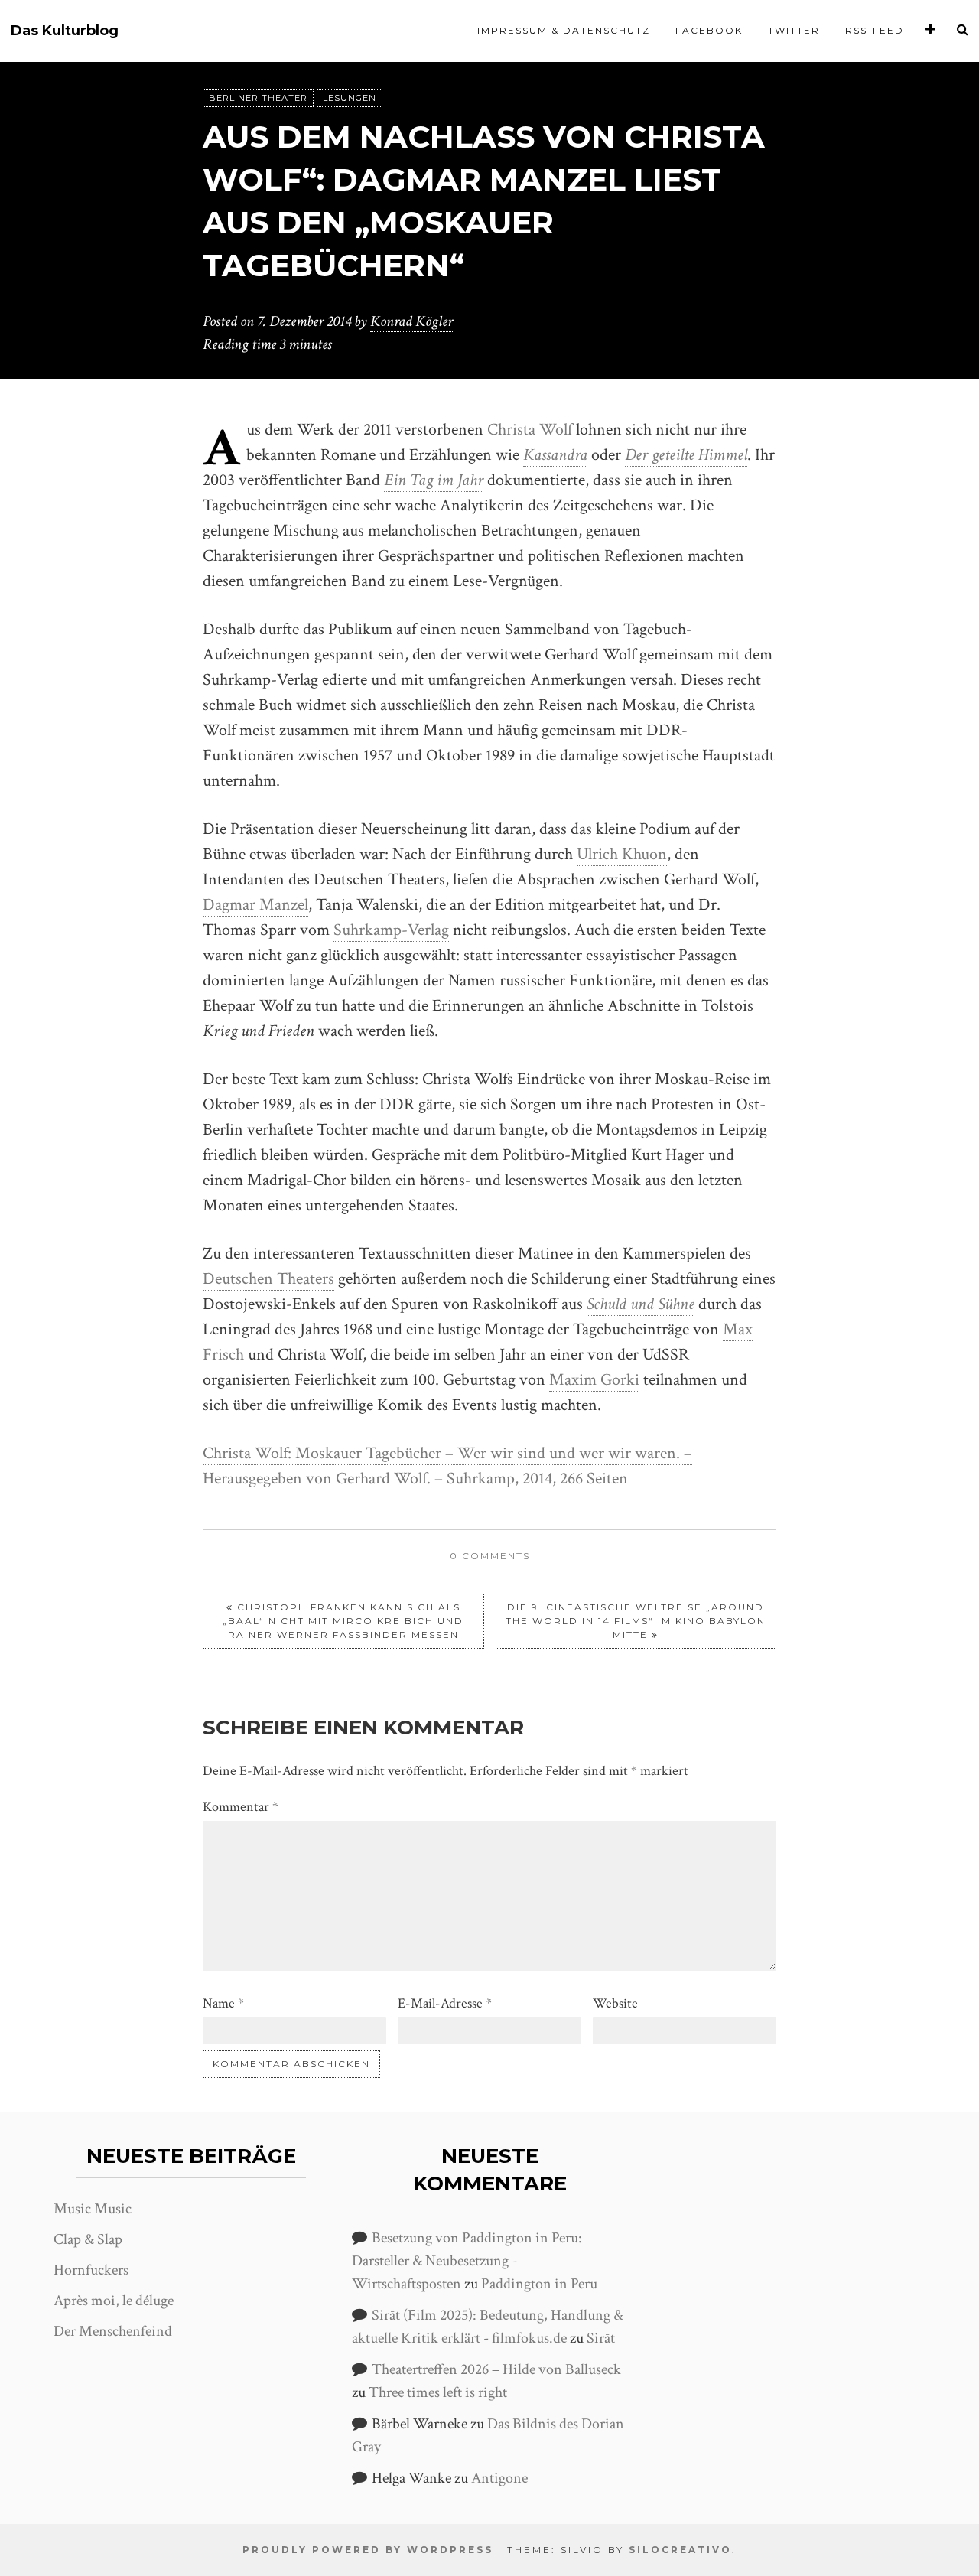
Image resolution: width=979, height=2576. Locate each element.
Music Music (93, 2209)
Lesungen (350, 98)
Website (615, 2003)
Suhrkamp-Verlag (391, 930)
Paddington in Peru (539, 2284)
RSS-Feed (875, 30)
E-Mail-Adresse (445, 2003)
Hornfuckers (91, 2270)
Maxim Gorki (594, 1380)
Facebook (709, 30)
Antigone (499, 2478)
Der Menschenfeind (113, 2331)
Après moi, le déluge (114, 2301)
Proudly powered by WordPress (368, 2550)
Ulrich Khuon (622, 854)
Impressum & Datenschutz (564, 30)
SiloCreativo (680, 2550)
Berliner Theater (258, 98)
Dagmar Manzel (255, 905)
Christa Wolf (530, 430)
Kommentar (241, 1807)
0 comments (490, 1556)
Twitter (794, 30)
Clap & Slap (88, 2239)
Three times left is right (438, 2392)
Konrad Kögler (411, 321)
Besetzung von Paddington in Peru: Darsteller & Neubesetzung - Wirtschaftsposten (467, 2261)
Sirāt (601, 2338)
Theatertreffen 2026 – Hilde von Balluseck (496, 2369)
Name (223, 2003)
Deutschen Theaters (268, 1279)
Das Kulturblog (65, 31)
